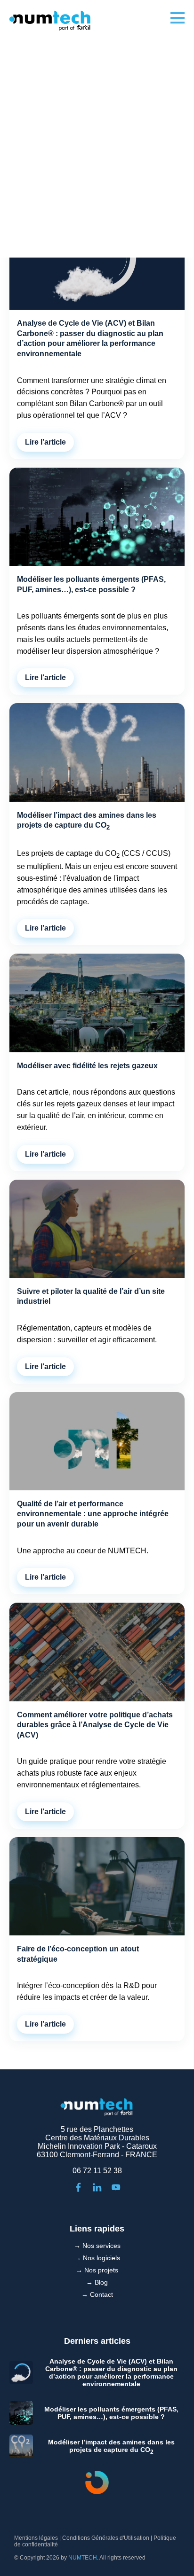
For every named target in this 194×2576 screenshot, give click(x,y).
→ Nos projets (97, 2270)
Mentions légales (36, 2538)
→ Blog (97, 2282)
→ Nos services (97, 2246)
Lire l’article (45, 442)
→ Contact (97, 2294)
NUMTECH (83, 2558)
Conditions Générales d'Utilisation (106, 2538)
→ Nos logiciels (97, 2258)
